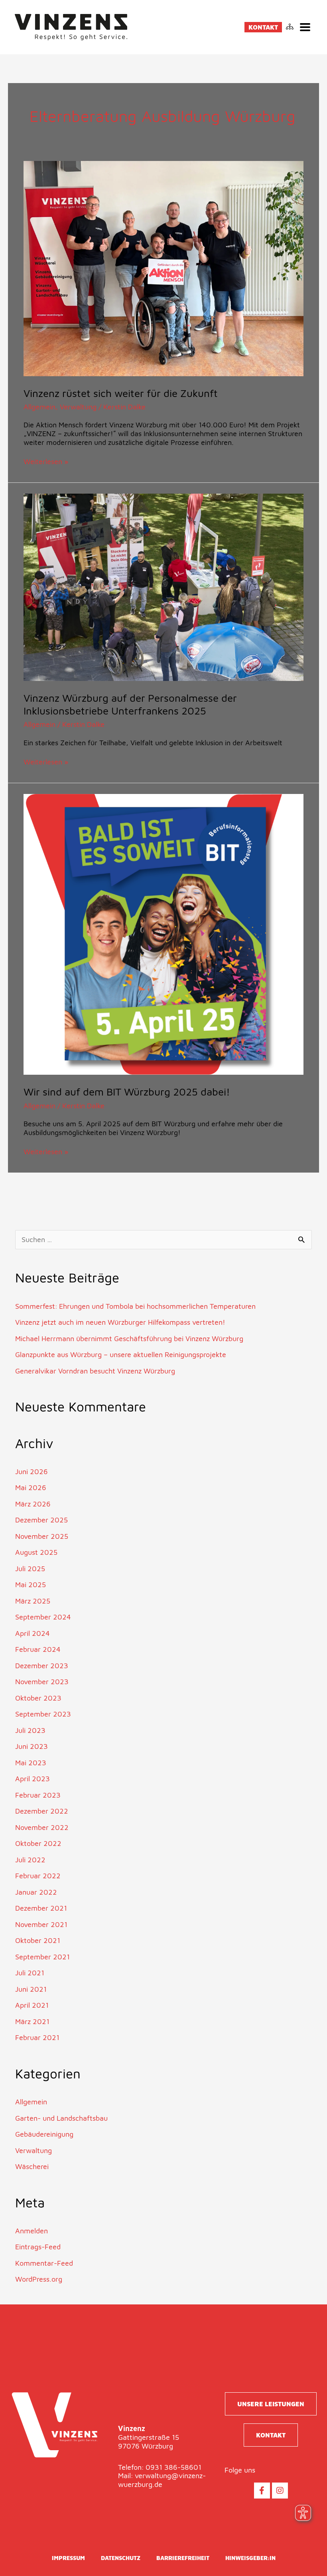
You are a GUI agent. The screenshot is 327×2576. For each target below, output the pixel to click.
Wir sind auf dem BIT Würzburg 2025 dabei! (127, 1092)
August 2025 (36, 1552)
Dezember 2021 (41, 1908)
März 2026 (33, 1504)
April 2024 (33, 1633)
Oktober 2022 (38, 1843)
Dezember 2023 (42, 1666)
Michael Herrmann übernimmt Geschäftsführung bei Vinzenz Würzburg (129, 1339)
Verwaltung (78, 407)
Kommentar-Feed (44, 2263)
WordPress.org (39, 2279)
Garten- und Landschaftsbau (61, 2118)
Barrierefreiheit (183, 2558)
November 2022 (42, 1827)
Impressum (68, 2558)
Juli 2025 (30, 1569)
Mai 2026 (31, 1487)
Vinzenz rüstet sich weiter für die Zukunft (121, 393)
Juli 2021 (30, 1973)
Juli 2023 (30, 1730)
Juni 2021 (31, 1989)
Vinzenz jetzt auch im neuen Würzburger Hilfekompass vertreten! (120, 1322)
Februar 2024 (38, 1649)
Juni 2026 (32, 1472)
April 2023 (33, 1779)
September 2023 (43, 1714)
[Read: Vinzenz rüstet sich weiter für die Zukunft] (164, 268)
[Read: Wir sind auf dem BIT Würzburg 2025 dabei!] (164, 934)
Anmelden (32, 2231)
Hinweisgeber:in (250, 2558)
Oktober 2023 (38, 1698)
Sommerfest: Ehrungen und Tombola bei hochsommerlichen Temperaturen (135, 1306)
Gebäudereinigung (44, 2134)
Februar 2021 (37, 2037)
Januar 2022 (36, 1892)
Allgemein (39, 407)
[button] (305, 27)
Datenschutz (121, 2558)
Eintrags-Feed (38, 2247)
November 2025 (42, 1536)
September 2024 (43, 1617)
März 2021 (32, 2021)
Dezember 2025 (41, 1520)
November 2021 (41, 1924)
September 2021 (42, 1957)
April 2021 (32, 2005)
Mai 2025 (31, 1585)
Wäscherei (32, 2166)
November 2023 (42, 1682)
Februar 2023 (38, 1795)
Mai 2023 (31, 1763)
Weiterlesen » (46, 461)
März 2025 (33, 1601)
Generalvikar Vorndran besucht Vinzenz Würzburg (95, 1371)
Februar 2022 (38, 1876)
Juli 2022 (30, 1860)
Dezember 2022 (42, 1811)
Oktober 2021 (38, 1940)
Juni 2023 (32, 1746)
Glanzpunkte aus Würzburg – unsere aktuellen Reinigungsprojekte (121, 1354)
